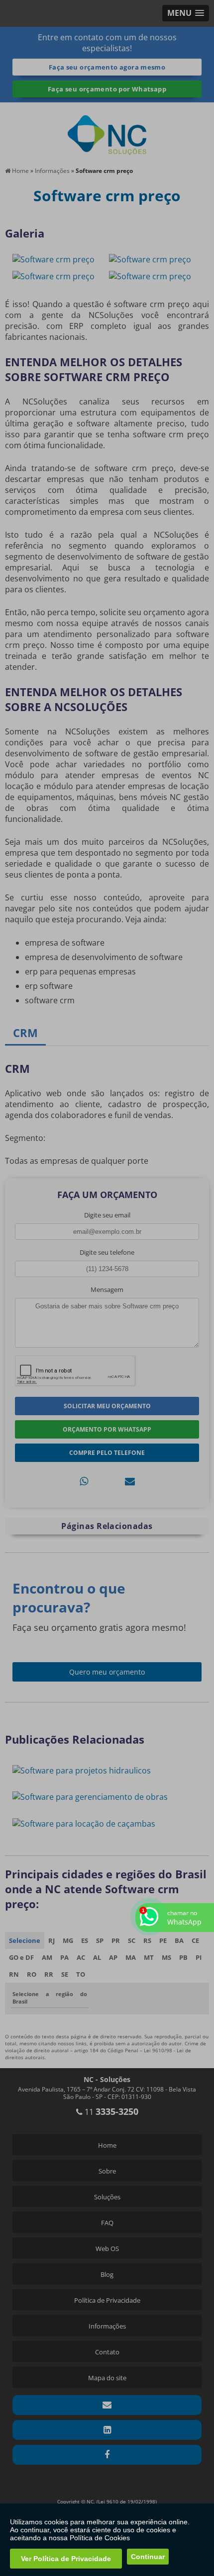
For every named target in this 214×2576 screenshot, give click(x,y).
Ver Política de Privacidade (66, 2559)
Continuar (148, 2557)
